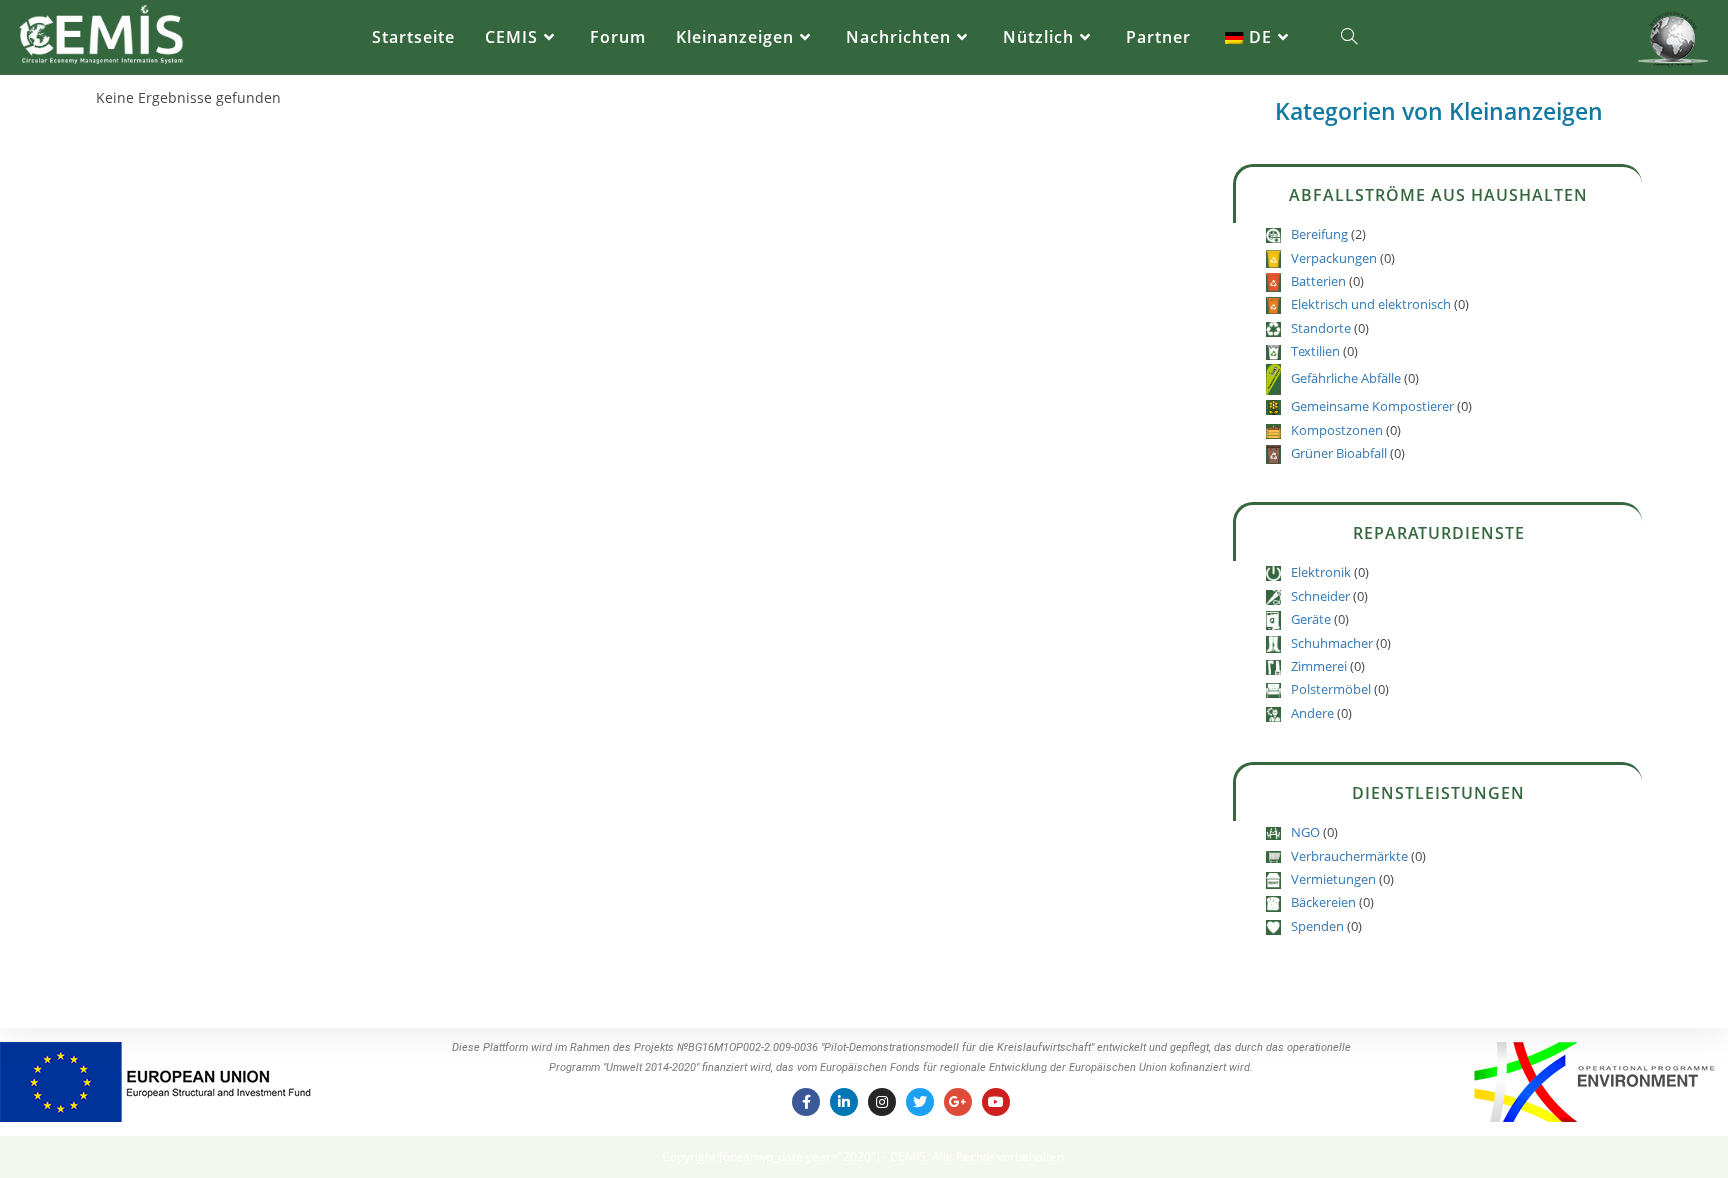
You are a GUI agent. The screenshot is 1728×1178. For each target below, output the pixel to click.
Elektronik (1321, 572)
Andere (1312, 713)
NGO (1305, 832)
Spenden (1317, 926)
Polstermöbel (1331, 689)
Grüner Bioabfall (1339, 453)
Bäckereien (1323, 902)
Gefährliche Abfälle (1346, 378)
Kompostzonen (1337, 430)
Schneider (1320, 596)
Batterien (1318, 281)
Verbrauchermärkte (1349, 856)
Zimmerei (1319, 666)
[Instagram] (882, 1102)
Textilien (1315, 351)
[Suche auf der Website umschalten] (1349, 37)
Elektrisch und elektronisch (1371, 304)
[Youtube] (996, 1102)
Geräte (1311, 619)
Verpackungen (1334, 258)
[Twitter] (920, 1102)
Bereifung (1319, 234)
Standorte (1321, 328)
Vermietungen (1333, 879)
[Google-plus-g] (958, 1102)
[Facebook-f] (806, 1102)
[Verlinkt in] (844, 1102)
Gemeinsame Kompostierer (1372, 406)
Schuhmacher (1332, 643)
